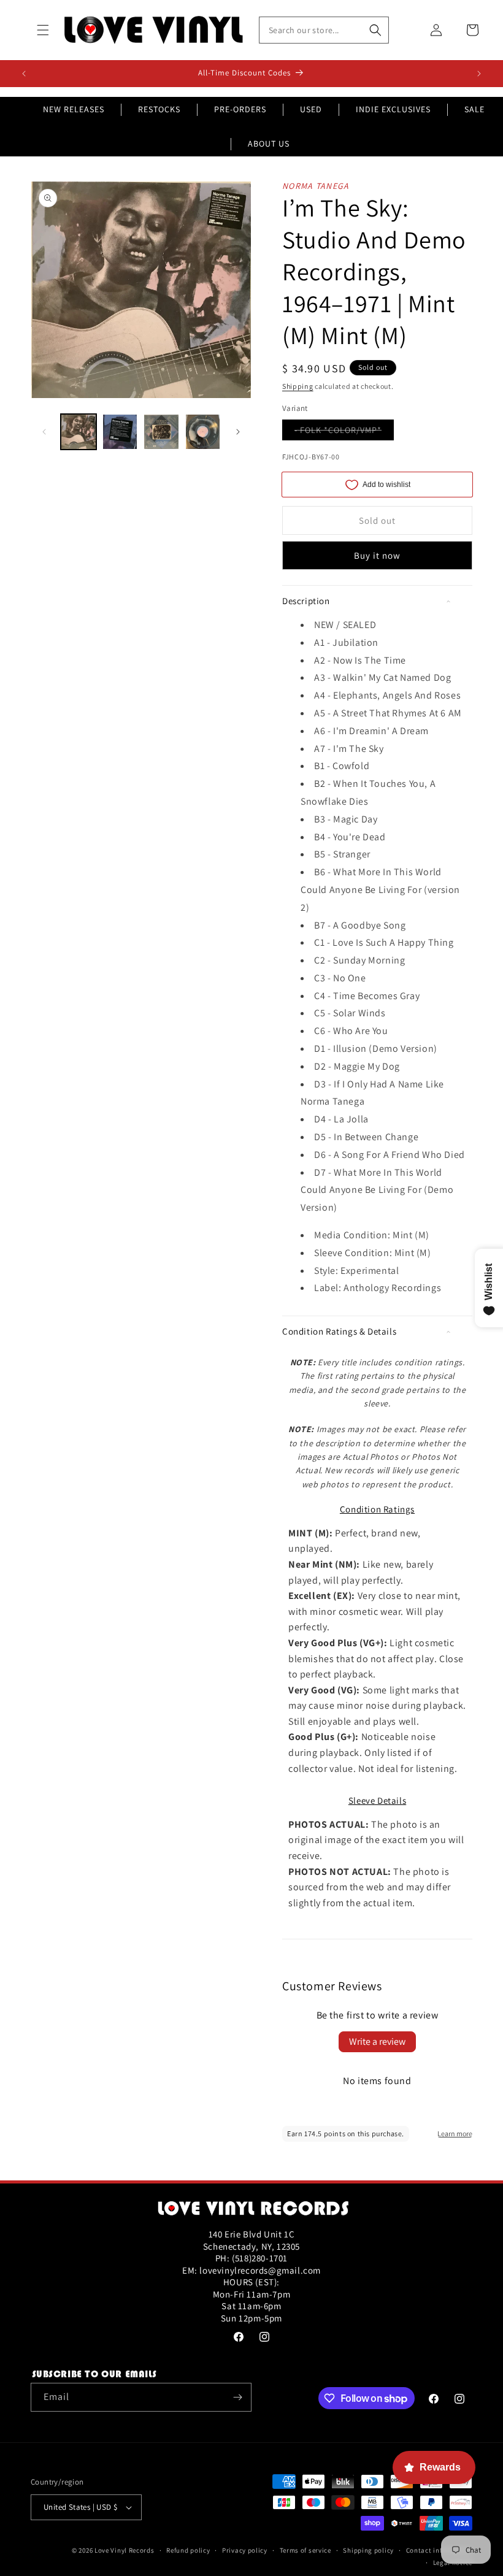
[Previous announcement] (24, 74)
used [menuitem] (311, 109)
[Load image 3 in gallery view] (161, 432)
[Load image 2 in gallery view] (120, 432)
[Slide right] (238, 432)
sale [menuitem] (474, 109)
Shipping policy (368, 2550)
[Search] (375, 30)
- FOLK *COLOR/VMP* (344, 432)
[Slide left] (44, 432)
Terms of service (305, 2550)
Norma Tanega (316, 186)
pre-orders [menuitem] (240, 109)
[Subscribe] (237, 2397)
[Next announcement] (479, 74)
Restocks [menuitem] (159, 109)
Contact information (439, 2550)
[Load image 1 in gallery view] (79, 432)
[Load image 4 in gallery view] (203, 432)
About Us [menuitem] (269, 144)
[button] (43, 30)
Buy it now (377, 555)
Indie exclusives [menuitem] (393, 109)
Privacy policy (245, 2550)
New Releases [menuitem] (74, 109)
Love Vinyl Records (125, 2550)
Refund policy (188, 2550)
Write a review (377, 2041)
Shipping (298, 386)
